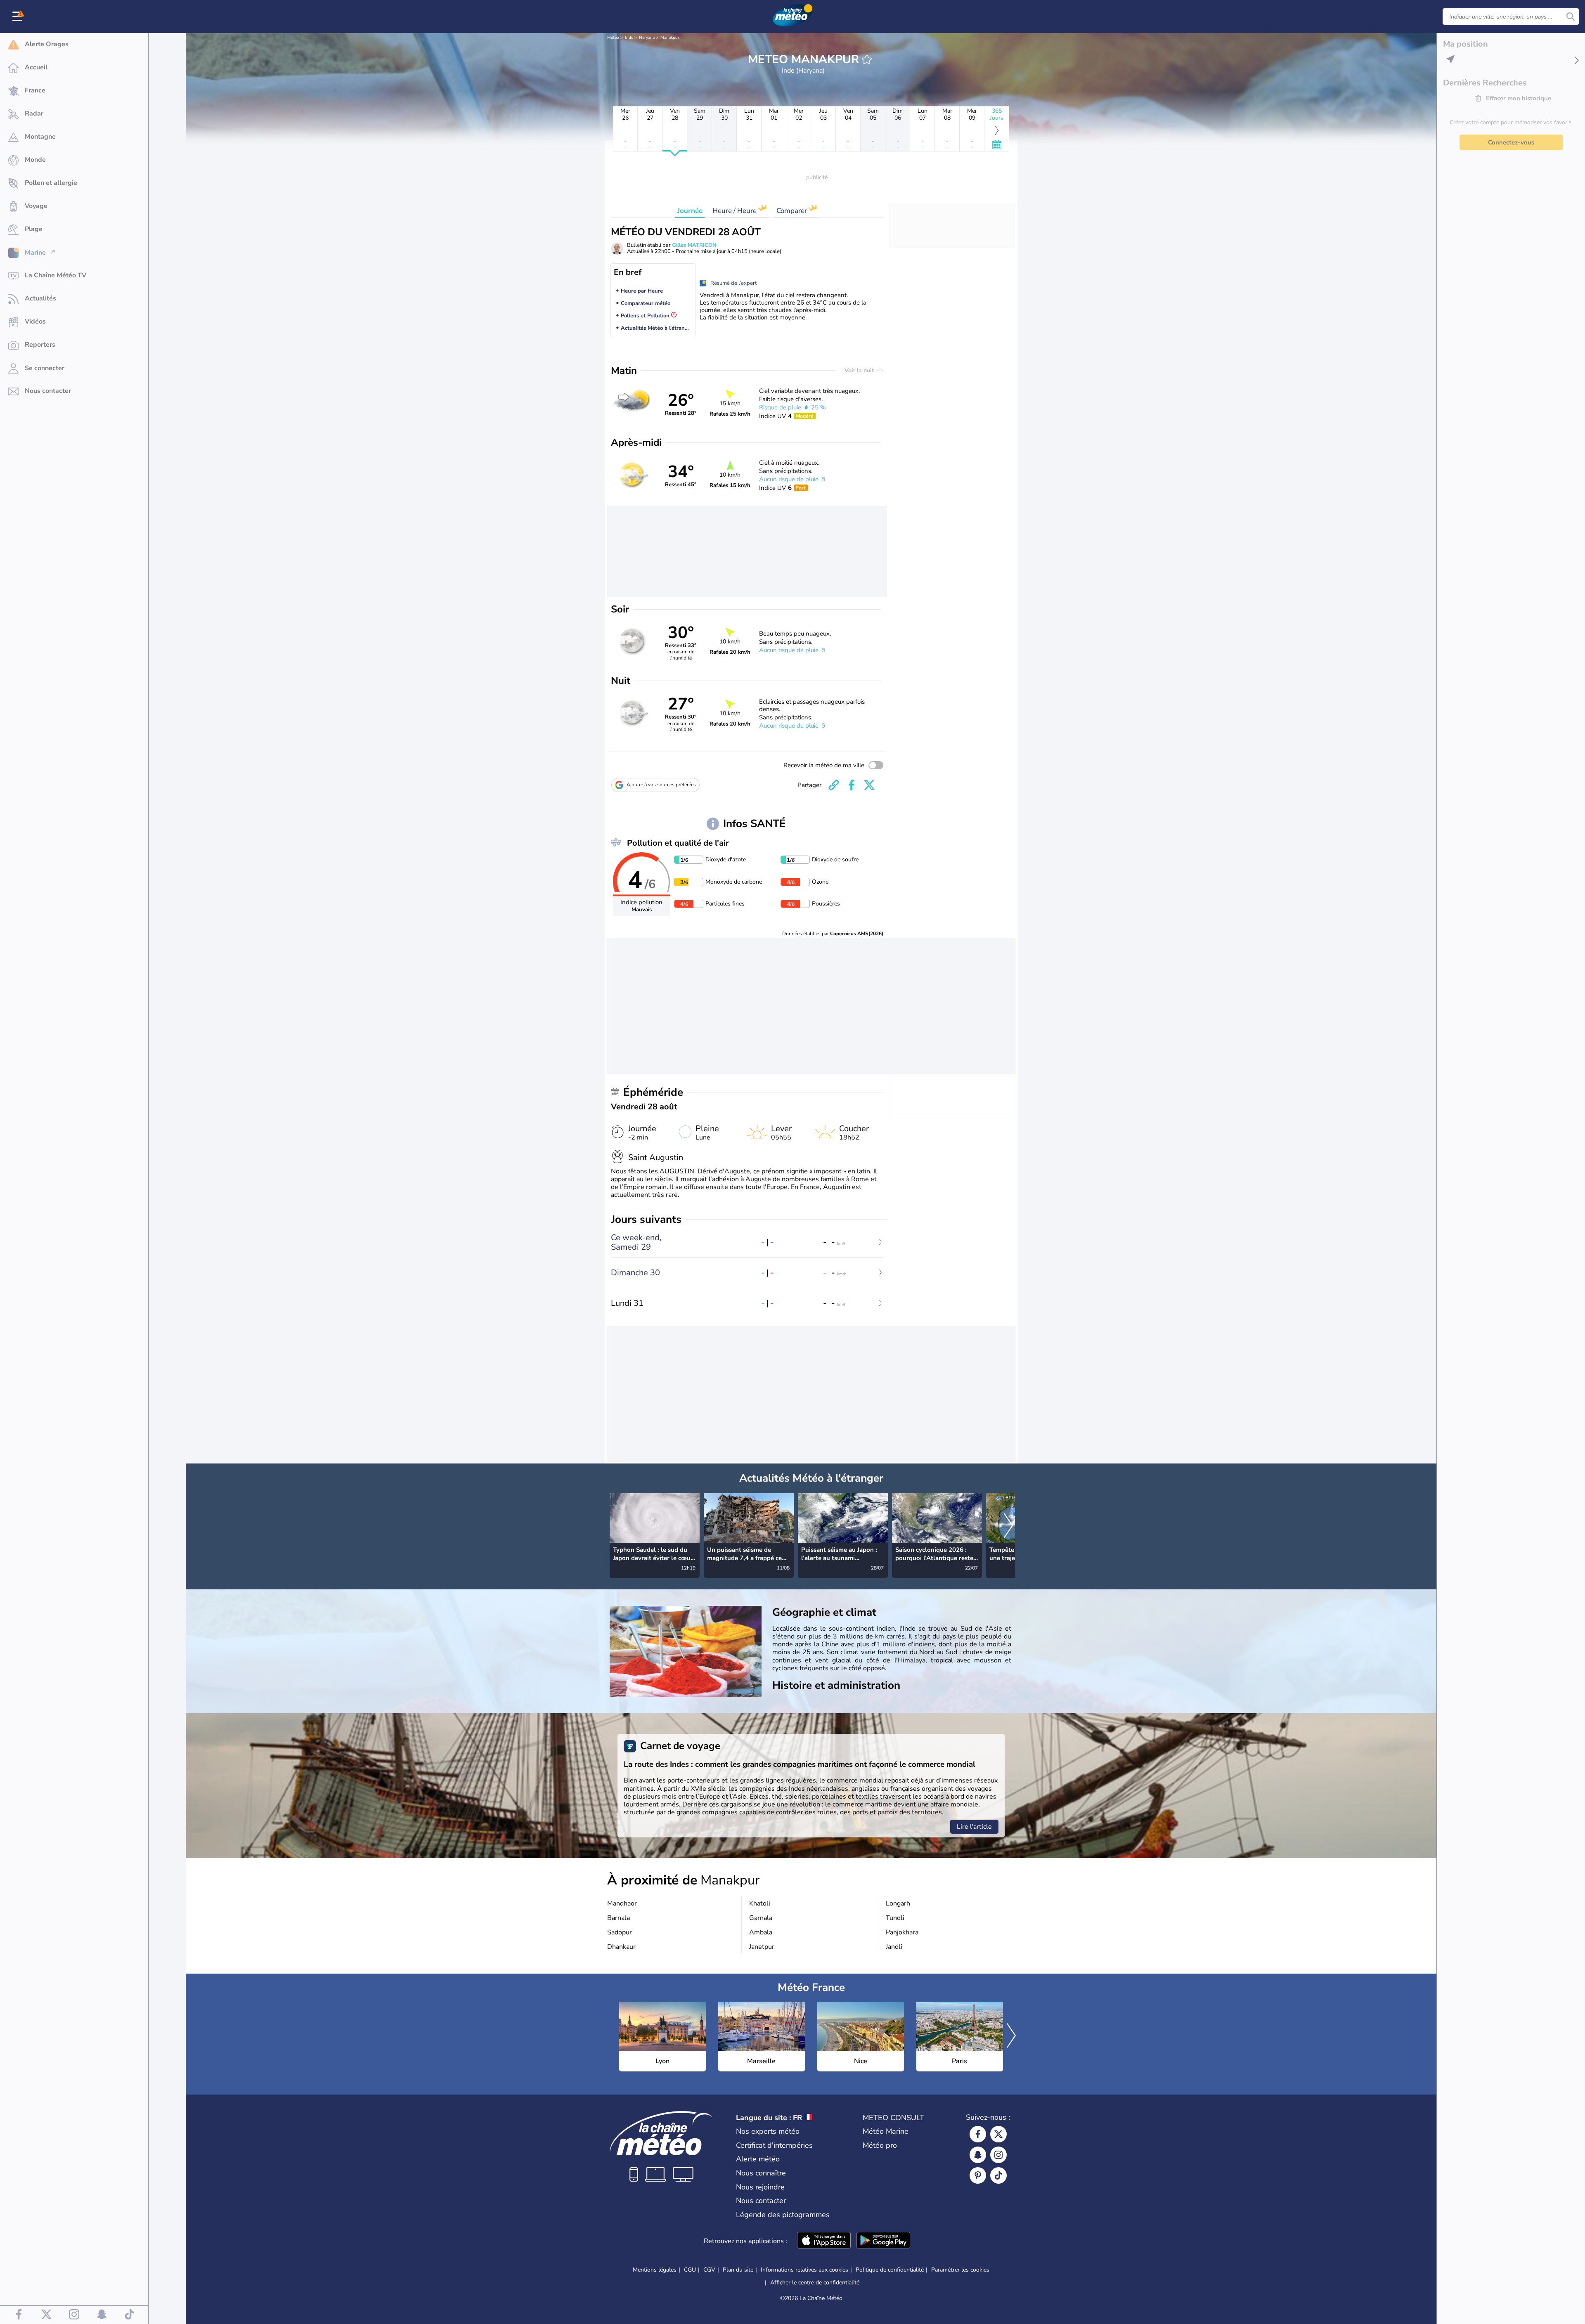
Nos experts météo (768, 2131)
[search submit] (1571, 17)
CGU (690, 2270)
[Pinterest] (978, 2175)
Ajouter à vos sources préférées (661, 785)
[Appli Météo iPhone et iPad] (824, 2241)
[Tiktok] (998, 2175)
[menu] (19, 17)
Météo (613, 38)
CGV (709, 2270)
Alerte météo (758, 2159)
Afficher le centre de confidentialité (815, 2283)
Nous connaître (761, 2173)
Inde (629, 38)
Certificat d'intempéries (774, 2145)
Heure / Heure (735, 211)
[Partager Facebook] (852, 785)
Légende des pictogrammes (783, 2215)
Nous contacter (761, 2201)
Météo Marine (886, 2131)
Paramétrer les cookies (960, 2270)
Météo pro (880, 2145)
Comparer (792, 211)
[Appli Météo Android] (883, 2241)
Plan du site (738, 2270)
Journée (690, 211)
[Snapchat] (978, 2155)
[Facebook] (978, 2134)
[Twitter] (998, 2134)
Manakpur (670, 38)
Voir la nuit (860, 370)
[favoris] (867, 59)
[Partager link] (834, 785)
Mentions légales (655, 2270)
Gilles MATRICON (694, 245)
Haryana (647, 38)
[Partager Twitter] (869, 785)
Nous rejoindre (760, 2187)
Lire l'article (974, 1827)
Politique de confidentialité (890, 2270)
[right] (1008, 1526)
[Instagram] (998, 2155)
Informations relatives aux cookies (804, 2270)
